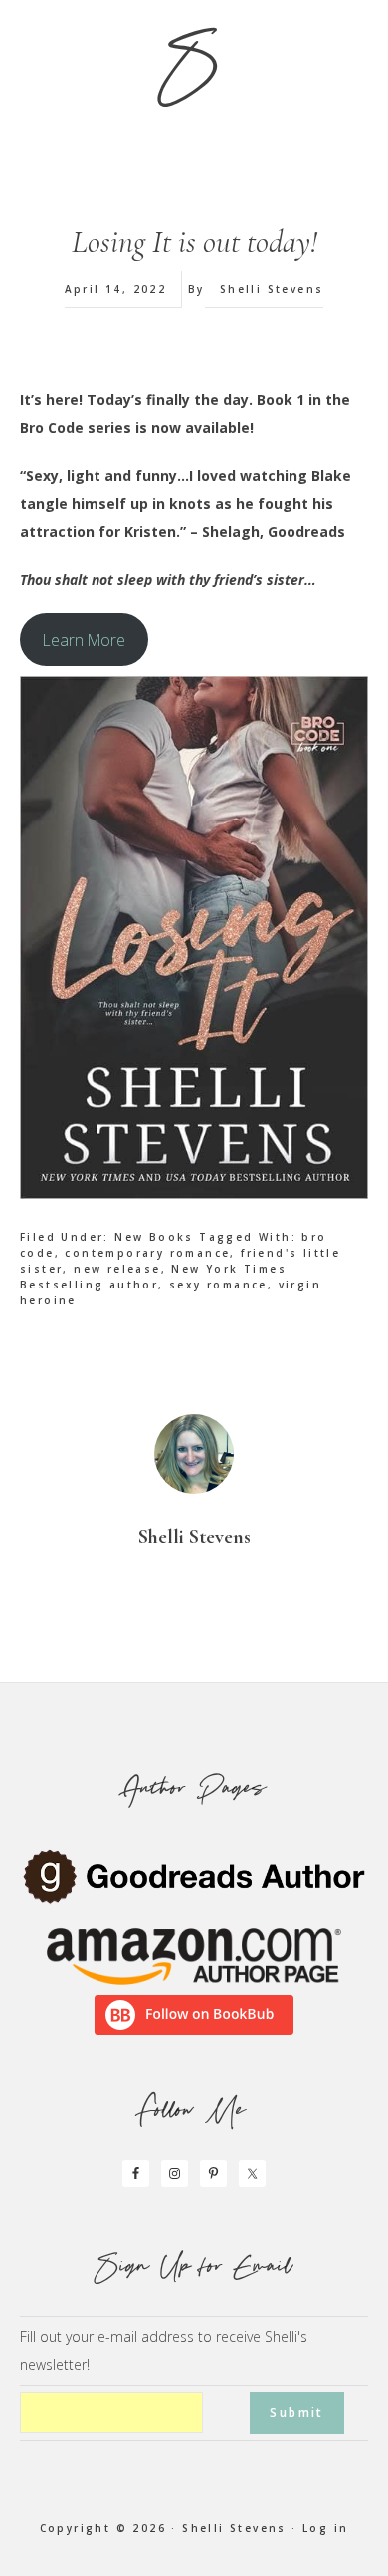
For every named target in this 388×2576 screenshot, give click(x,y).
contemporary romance (147, 1253)
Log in (325, 2528)
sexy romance (218, 1285)
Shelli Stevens (234, 2528)
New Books (154, 1237)
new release (117, 1269)
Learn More (84, 640)
